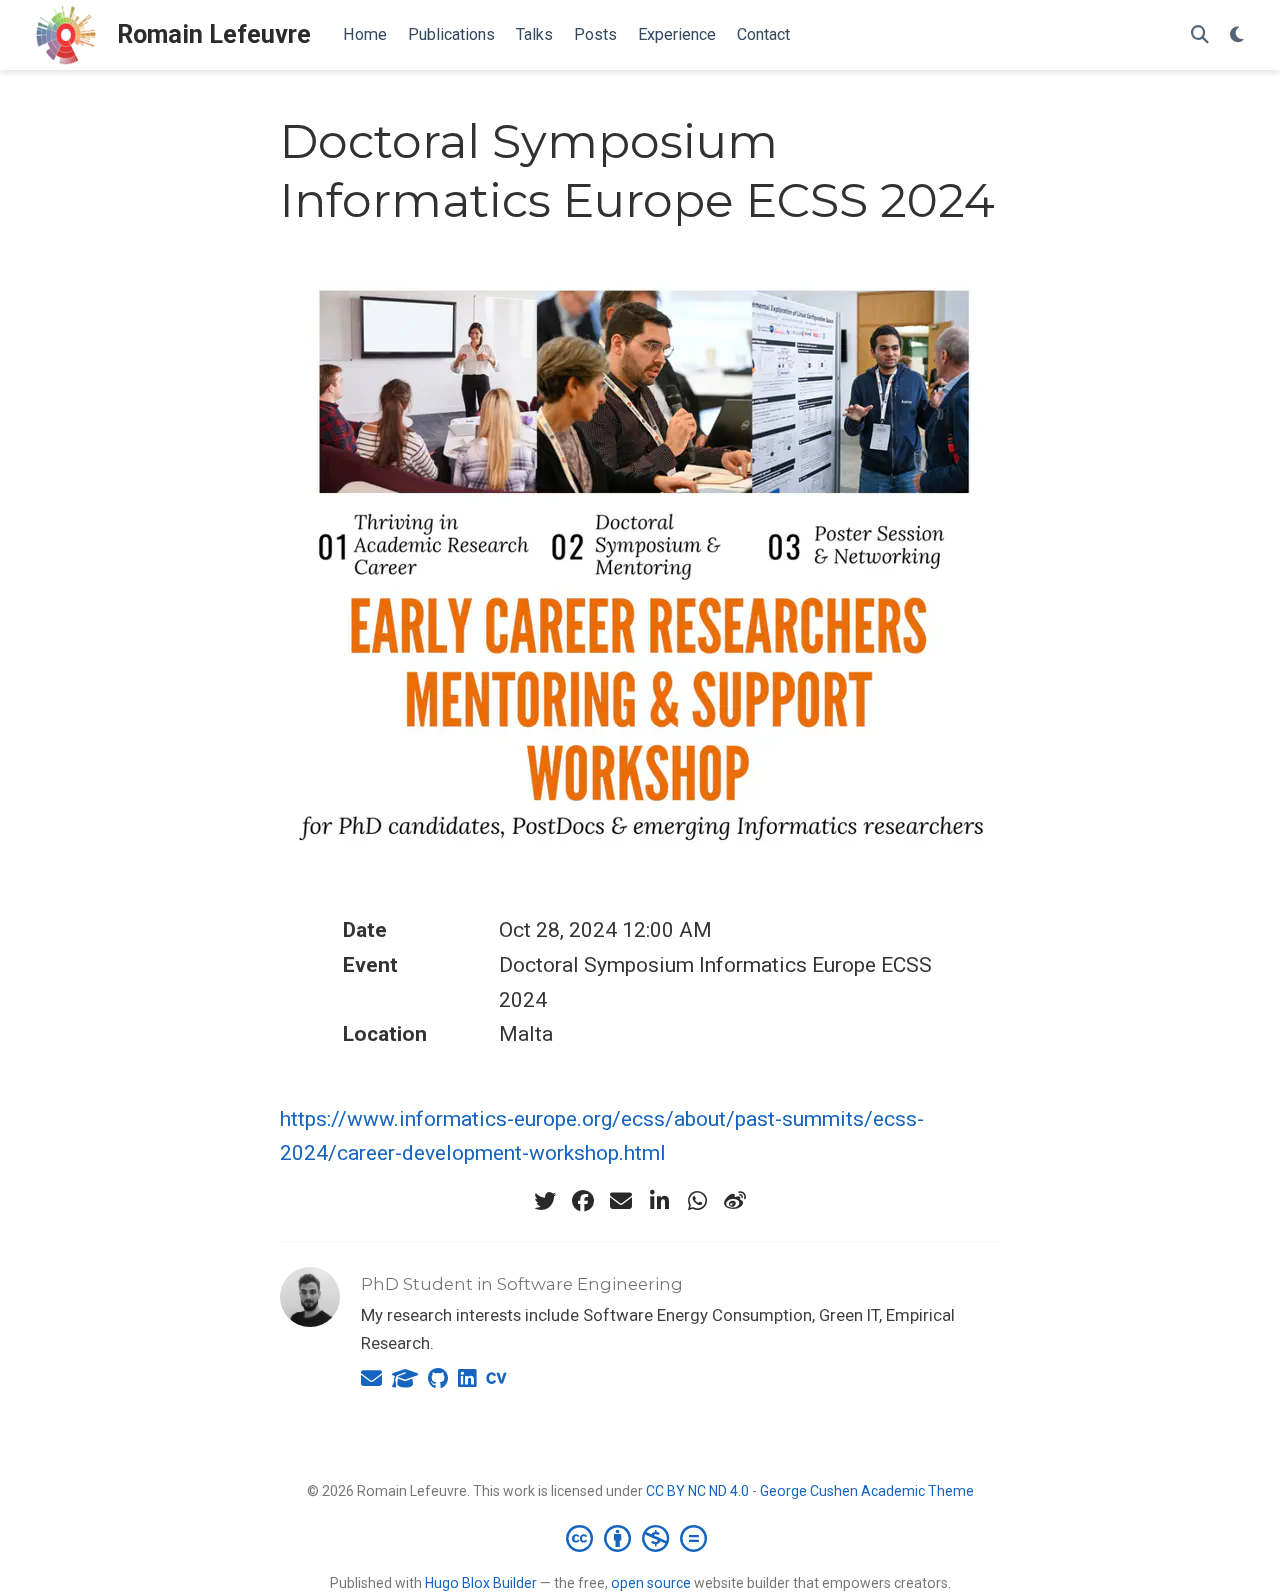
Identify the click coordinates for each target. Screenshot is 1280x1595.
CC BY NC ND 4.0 (697, 1491)
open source (651, 1583)
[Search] (1200, 35)
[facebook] (583, 1201)
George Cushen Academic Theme (867, 1491)
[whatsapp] (697, 1201)
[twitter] (545, 1201)
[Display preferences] (1237, 35)
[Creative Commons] (640, 1538)
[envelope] (621, 1201)
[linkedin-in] (659, 1201)
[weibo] (735, 1201)
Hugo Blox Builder (481, 1583)
